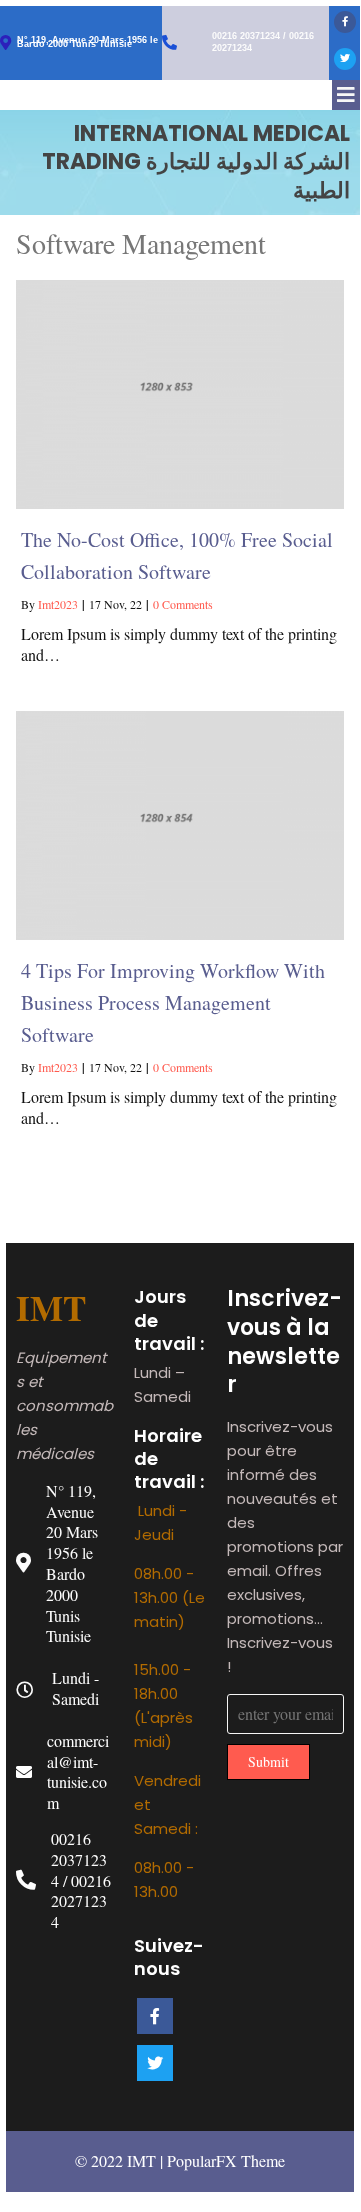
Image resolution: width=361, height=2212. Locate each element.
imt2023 (58, 604)
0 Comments (183, 604)
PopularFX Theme (226, 2160)
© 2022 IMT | (121, 2160)
